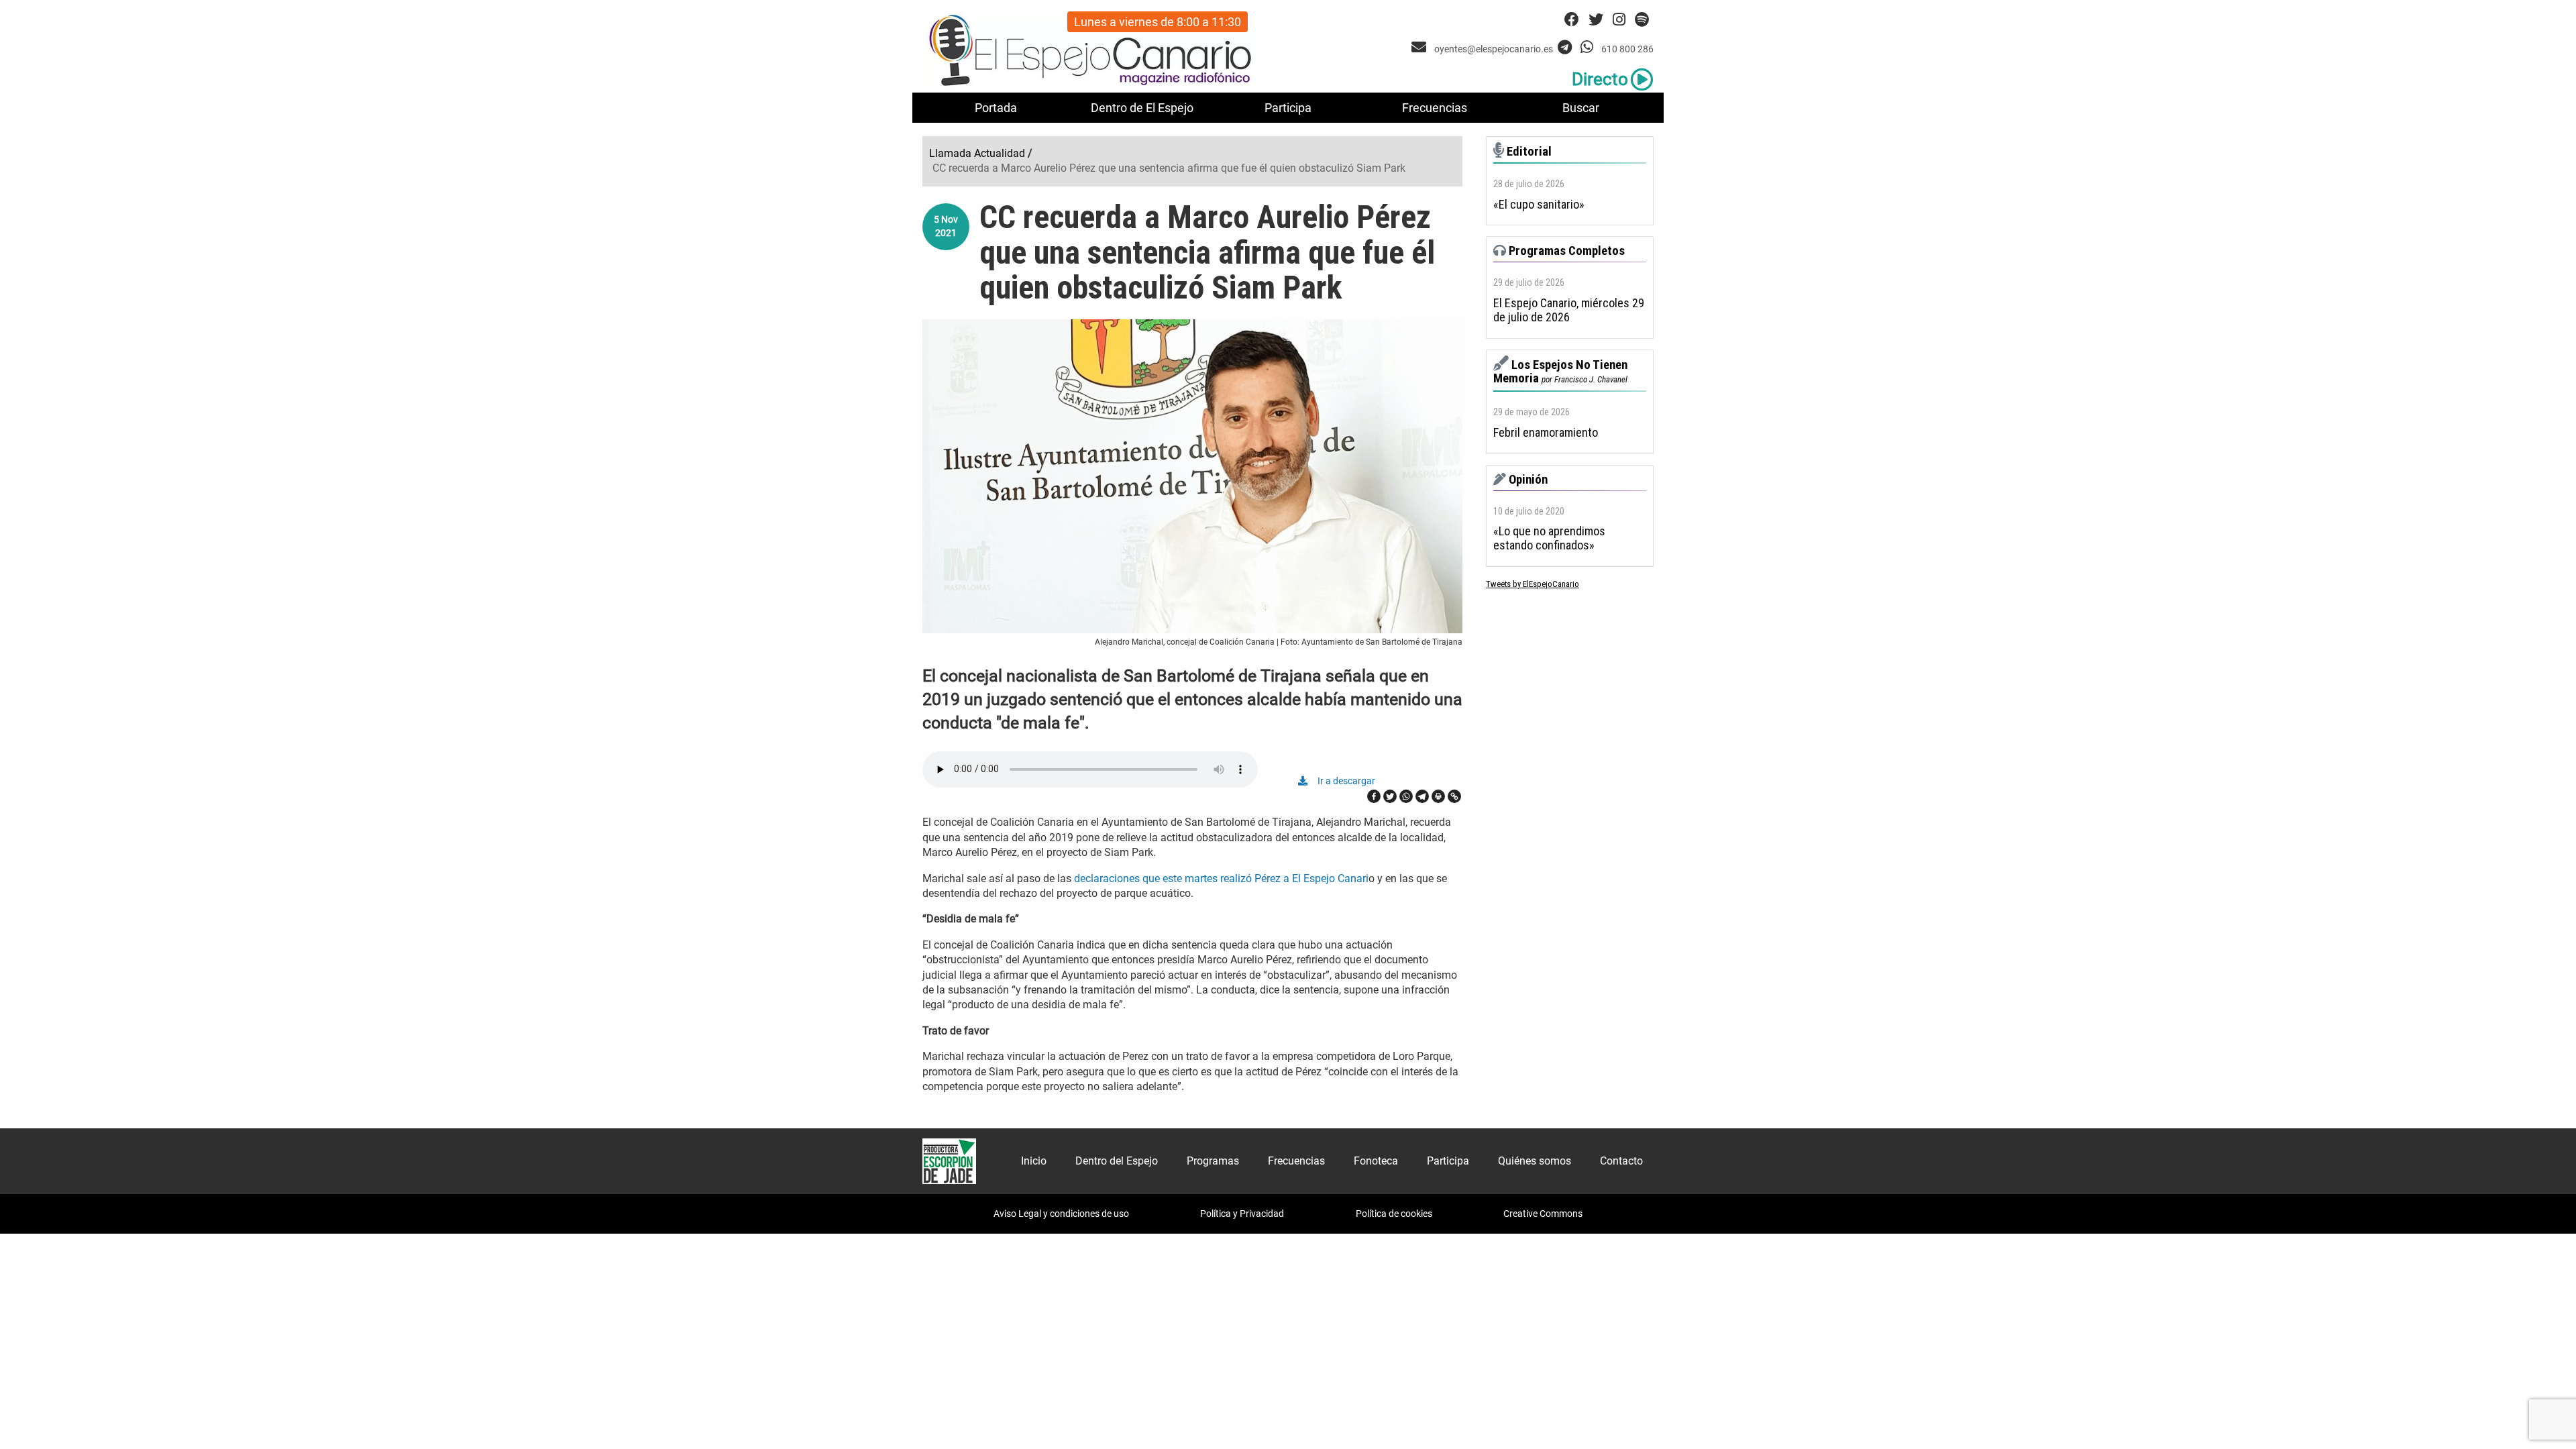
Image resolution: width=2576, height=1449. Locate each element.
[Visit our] (1420, 47)
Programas (1213, 1161)
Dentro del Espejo (1117, 1161)
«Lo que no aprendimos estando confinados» (1549, 538)
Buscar (1581, 108)
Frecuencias (1435, 108)
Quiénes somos (1535, 1161)
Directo (1600, 79)
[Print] (1438, 796)
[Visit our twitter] (1596, 20)
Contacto (1621, 1161)
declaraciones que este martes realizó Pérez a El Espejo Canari (1221, 878)
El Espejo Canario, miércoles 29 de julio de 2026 (1569, 310)
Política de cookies (1394, 1214)
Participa (1288, 108)
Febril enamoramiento (1546, 433)
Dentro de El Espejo (1142, 108)
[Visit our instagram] (1619, 20)
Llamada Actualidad (977, 153)
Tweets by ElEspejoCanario (1533, 584)
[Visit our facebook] (1572, 20)
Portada (996, 108)
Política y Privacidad (1242, 1214)
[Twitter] (1390, 796)
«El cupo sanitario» (1539, 205)
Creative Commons (1543, 1214)
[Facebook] (1374, 796)
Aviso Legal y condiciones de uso (1061, 1214)
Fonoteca (1376, 1161)
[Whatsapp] (1406, 796)
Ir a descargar (1346, 781)
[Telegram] (1422, 796)
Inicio (1034, 1161)
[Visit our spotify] (1642, 20)
